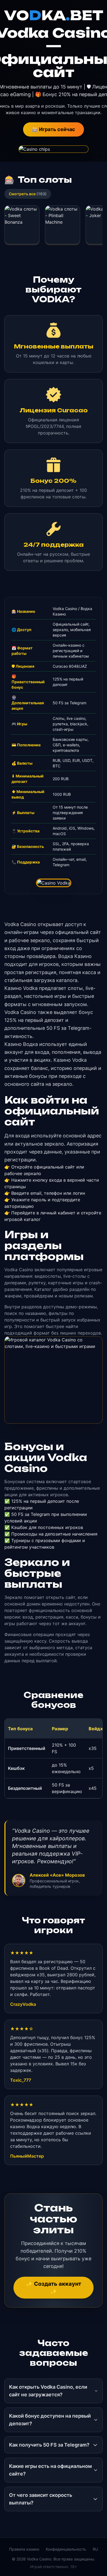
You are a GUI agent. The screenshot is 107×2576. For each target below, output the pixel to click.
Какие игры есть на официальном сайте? (50, 2470)
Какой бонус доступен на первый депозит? (50, 2420)
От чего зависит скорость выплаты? (41, 2499)
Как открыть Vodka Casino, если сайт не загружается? (48, 2391)
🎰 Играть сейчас (54, 129)
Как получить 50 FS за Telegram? (49, 2445)
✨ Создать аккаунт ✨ (54, 2288)
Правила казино (24, 2549)
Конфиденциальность (66, 2549)
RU (95, 2549)
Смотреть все (28, 194)
